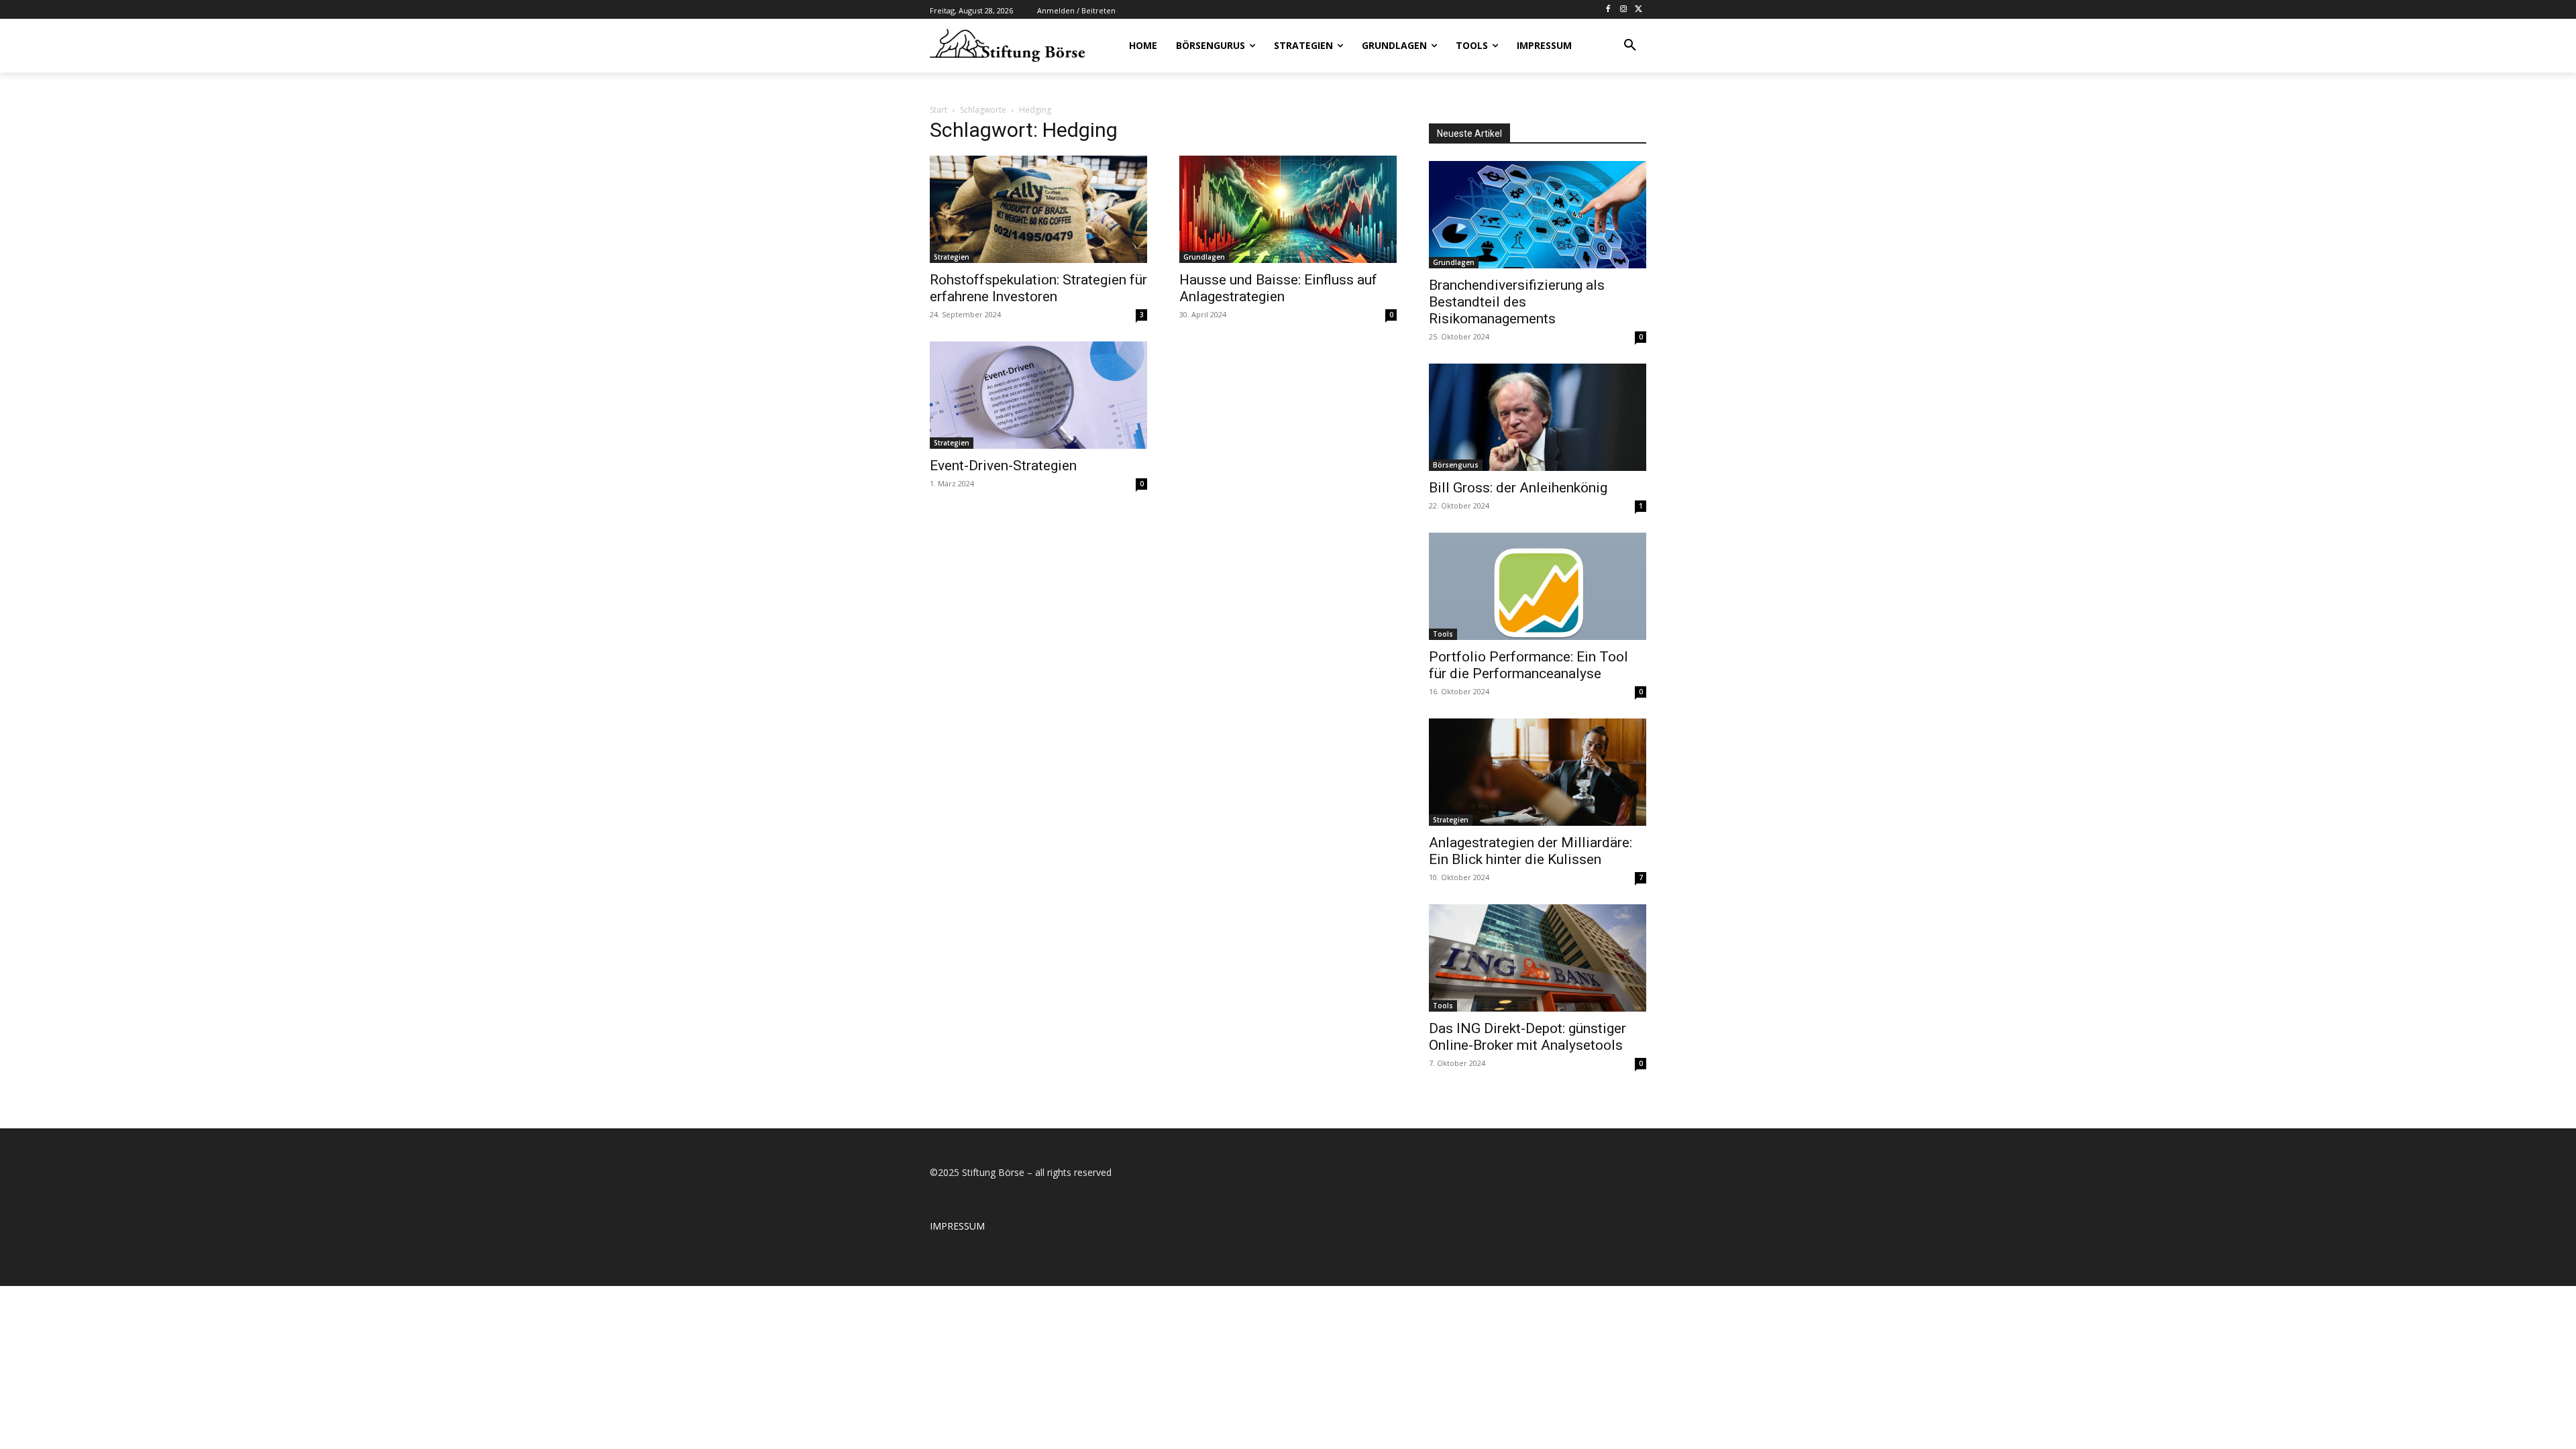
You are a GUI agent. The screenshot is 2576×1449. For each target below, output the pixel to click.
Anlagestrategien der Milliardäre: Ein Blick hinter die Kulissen (1531, 851)
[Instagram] (1623, 10)
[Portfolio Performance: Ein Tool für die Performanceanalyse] (1538, 586)
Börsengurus (1456, 465)
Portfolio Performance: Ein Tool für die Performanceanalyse (1528, 665)
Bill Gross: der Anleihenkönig (1518, 488)
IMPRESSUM (957, 1226)
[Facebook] (1608, 10)
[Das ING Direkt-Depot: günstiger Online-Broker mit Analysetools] (1538, 958)
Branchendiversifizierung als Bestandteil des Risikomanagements (1517, 302)
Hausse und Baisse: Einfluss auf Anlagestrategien (1278, 288)
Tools (1443, 634)
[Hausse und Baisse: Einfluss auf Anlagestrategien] (1288, 209)
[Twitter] (1639, 10)
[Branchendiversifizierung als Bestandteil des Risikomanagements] (1538, 215)
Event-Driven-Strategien (1003, 466)
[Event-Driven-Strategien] (1038, 395)
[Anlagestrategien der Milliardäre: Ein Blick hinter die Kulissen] (1538, 772)
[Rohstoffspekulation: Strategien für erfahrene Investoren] (1038, 209)
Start (938, 110)
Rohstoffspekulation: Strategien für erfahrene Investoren (1038, 288)
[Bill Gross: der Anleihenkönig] (1538, 417)
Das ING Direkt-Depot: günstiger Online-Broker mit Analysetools (1527, 1037)
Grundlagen (1204, 257)
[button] (1630, 46)
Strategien (952, 257)
